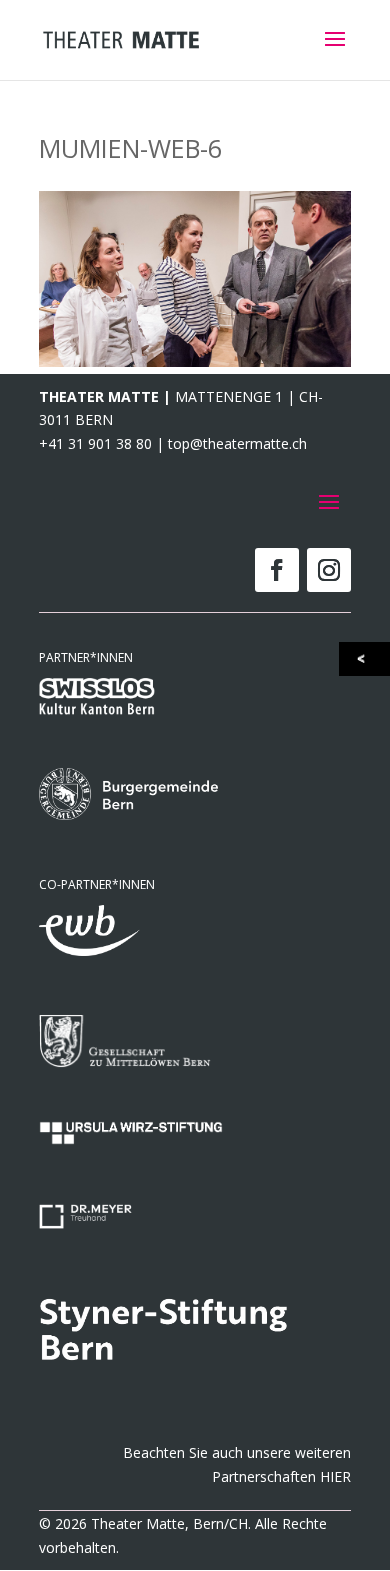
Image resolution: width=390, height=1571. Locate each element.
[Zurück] (366, 659)
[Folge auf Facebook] (277, 570)
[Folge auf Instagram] (329, 570)
